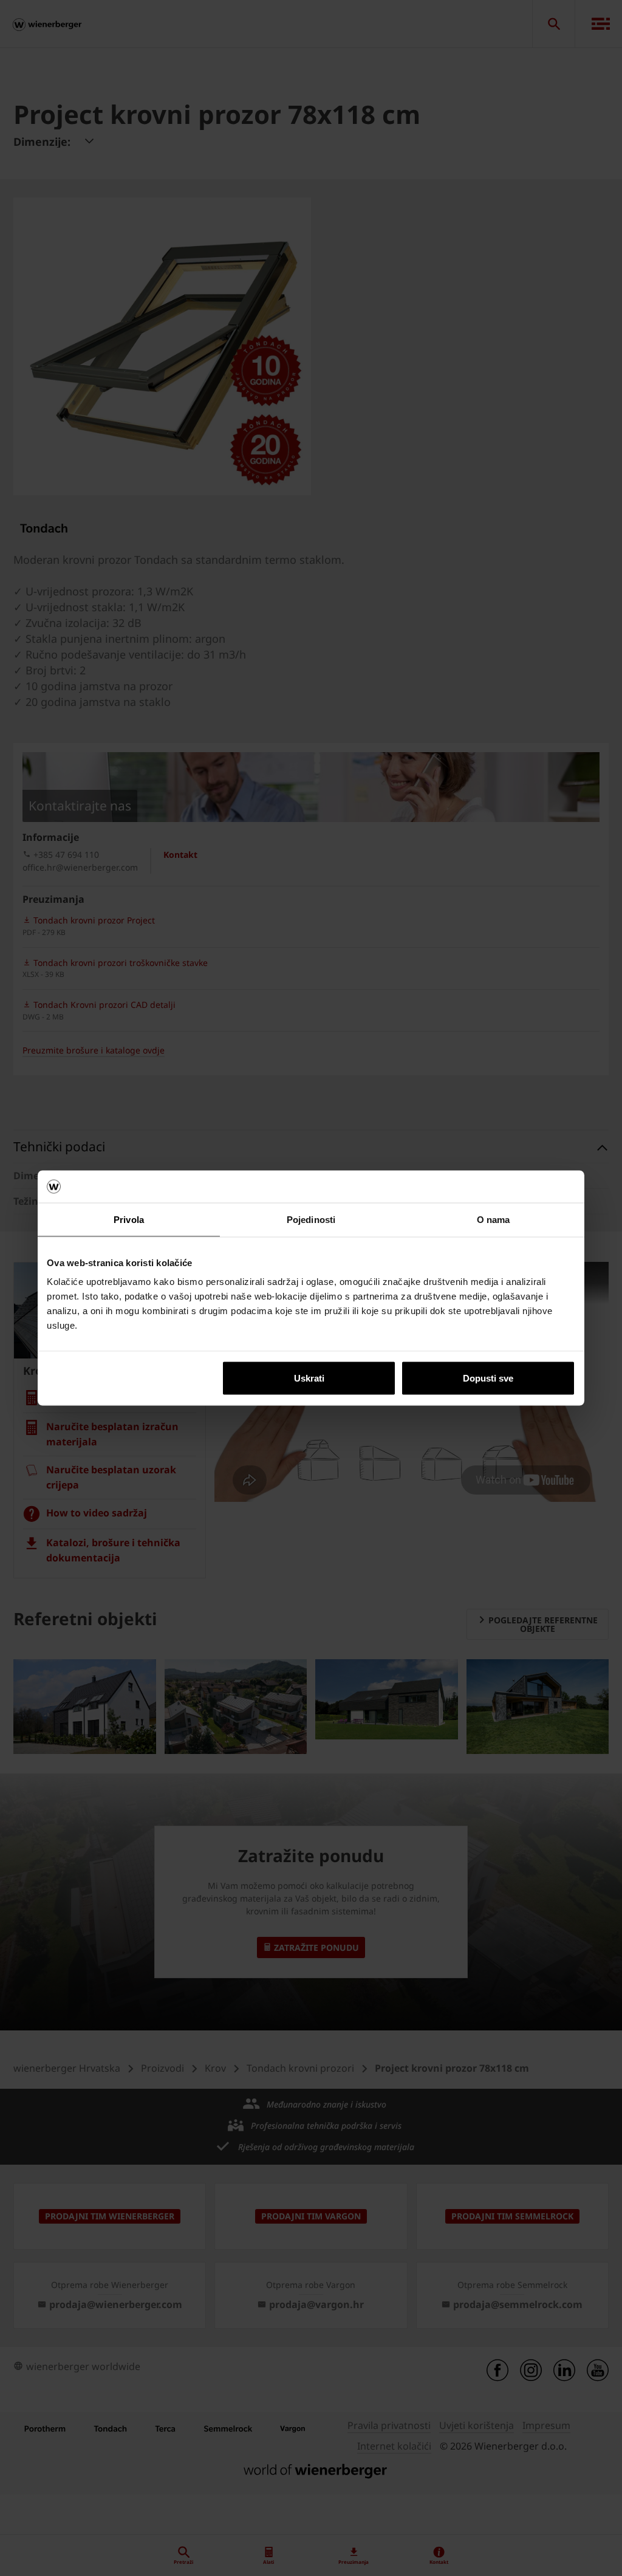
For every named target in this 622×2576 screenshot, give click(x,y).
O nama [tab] (494, 1219)
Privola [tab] (129, 1219)
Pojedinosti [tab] (311, 1219)
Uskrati (309, 1378)
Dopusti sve (488, 1378)
